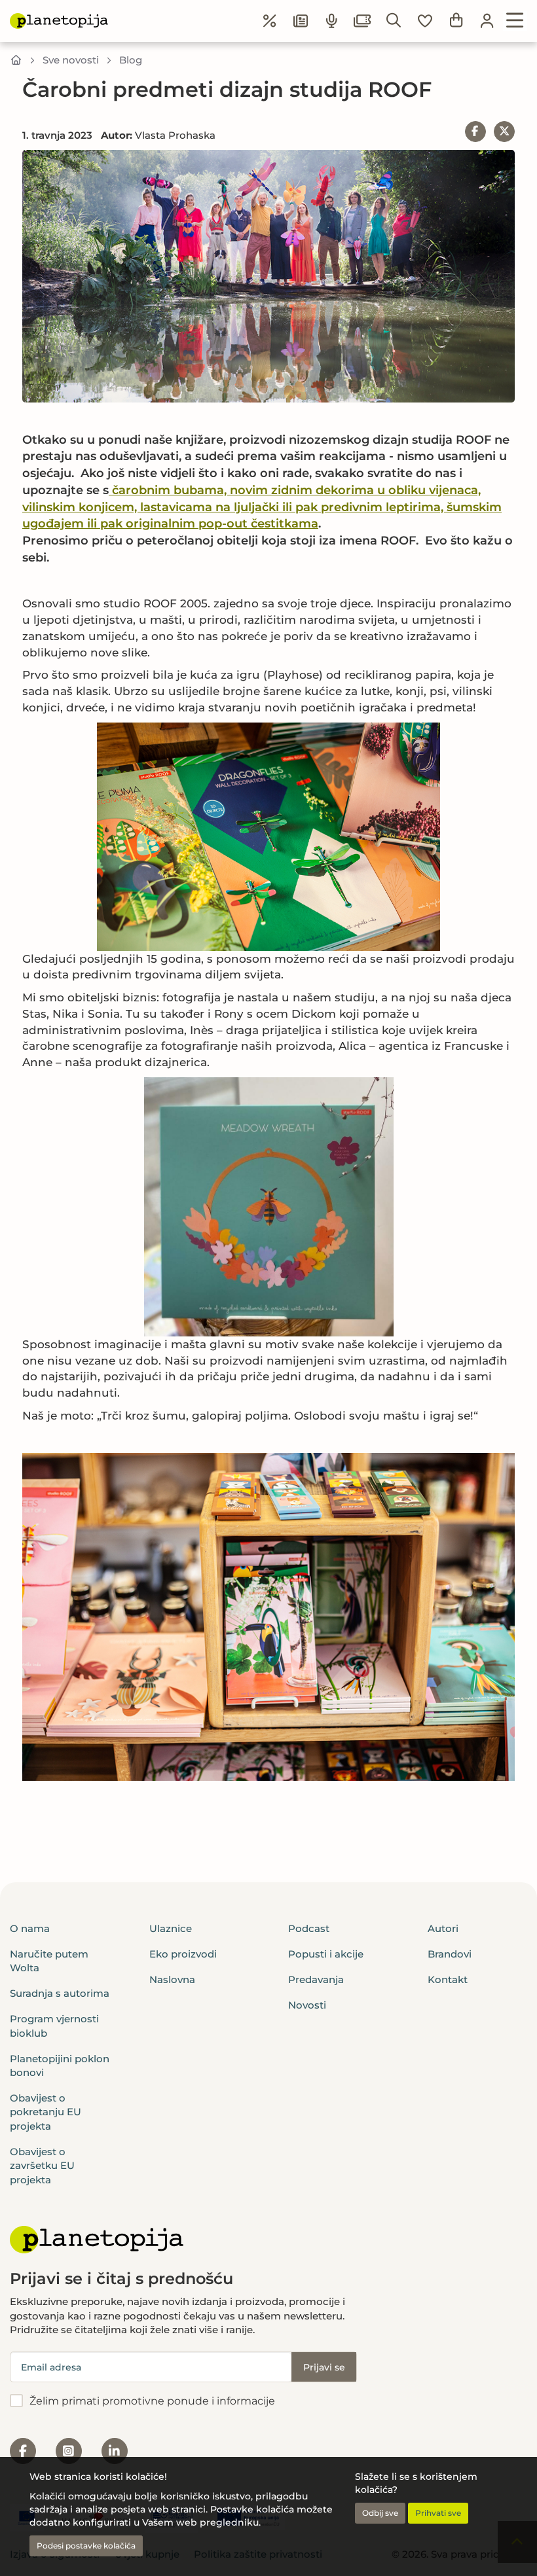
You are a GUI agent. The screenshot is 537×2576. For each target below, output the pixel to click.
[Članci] (301, 21)
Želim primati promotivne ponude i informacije (152, 2401)
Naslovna (172, 1979)
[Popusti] (270, 21)
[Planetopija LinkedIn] (115, 2451)
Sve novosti (71, 60)
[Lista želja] (425, 21)
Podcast (309, 1928)
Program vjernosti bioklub (54, 2026)
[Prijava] (487, 21)
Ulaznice (171, 1928)
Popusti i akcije (326, 1954)
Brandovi (450, 1954)
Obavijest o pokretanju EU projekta (46, 2112)
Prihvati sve (438, 2513)
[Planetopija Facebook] (23, 2451)
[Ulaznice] (363, 21)
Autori (443, 1928)
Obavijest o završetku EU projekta (42, 2166)
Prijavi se (324, 2367)
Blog (131, 60)
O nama (30, 1928)
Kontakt (448, 1979)
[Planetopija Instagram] (69, 2451)
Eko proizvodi (183, 1954)
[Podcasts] (332, 21)
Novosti (307, 2005)
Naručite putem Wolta (49, 1961)
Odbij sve (380, 2513)
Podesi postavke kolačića (86, 2546)
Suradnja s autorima (60, 1993)
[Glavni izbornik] (515, 21)
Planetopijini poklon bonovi (60, 2066)
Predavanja (316, 1979)
